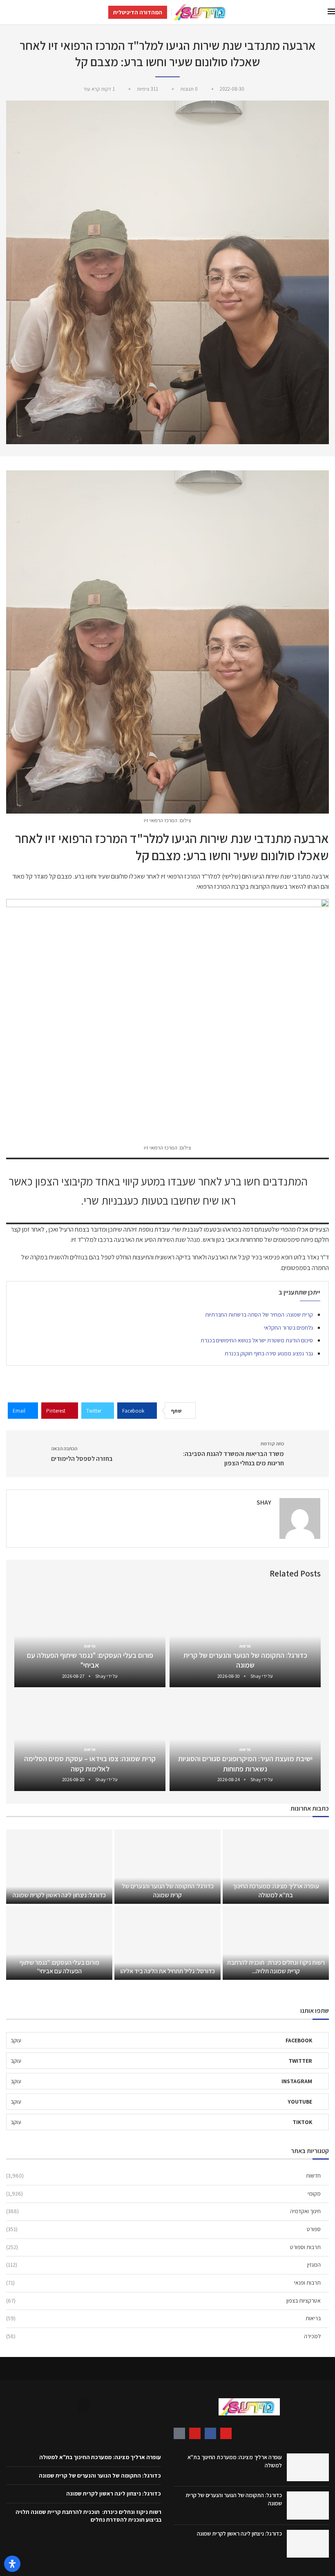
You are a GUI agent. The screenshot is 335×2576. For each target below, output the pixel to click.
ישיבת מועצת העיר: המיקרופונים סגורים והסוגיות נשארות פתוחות (245, 1763)
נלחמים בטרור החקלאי (288, 1328)
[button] (84, 2405)
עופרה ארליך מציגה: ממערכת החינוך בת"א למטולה (276, 1891)
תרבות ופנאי (163, 2283)
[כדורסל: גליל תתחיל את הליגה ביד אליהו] (167, 1943)
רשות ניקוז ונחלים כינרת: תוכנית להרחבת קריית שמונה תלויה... (276, 1967)
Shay (264, 1502)
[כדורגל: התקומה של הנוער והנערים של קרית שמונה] (167, 1866)
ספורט (163, 2229)
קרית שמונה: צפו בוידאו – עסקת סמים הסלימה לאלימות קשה (90, 1763)
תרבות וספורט (163, 2247)
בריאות (163, 2318)
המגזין (163, 2265)
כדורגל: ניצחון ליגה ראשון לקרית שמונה (59, 1895)
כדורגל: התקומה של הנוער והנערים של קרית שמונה (245, 1660)
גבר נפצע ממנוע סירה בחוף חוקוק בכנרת (269, 1353)
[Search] (4, 12)
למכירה (163, 2336)
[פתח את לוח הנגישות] (12, 2564)
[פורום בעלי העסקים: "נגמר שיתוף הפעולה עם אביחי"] (59, 1943)
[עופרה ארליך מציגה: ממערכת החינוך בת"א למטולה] (276, 1866)
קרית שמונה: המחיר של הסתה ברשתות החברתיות (259, 1315)
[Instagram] (226, 2433)
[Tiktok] (179, 2433)
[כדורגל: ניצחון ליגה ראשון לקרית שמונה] (59, 1866)
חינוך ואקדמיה (163, 2211)
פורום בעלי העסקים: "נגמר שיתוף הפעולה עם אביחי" (90, 1660)
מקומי (163, 2194)
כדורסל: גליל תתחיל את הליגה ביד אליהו (167, 1971)
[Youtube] (195, 2433)
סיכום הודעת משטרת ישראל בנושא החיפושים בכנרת (257, 1340)
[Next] (22, 1574)
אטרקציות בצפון (163, 2301)
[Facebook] (210, 2433)
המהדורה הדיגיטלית (138, 12)
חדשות (163, 2176)
